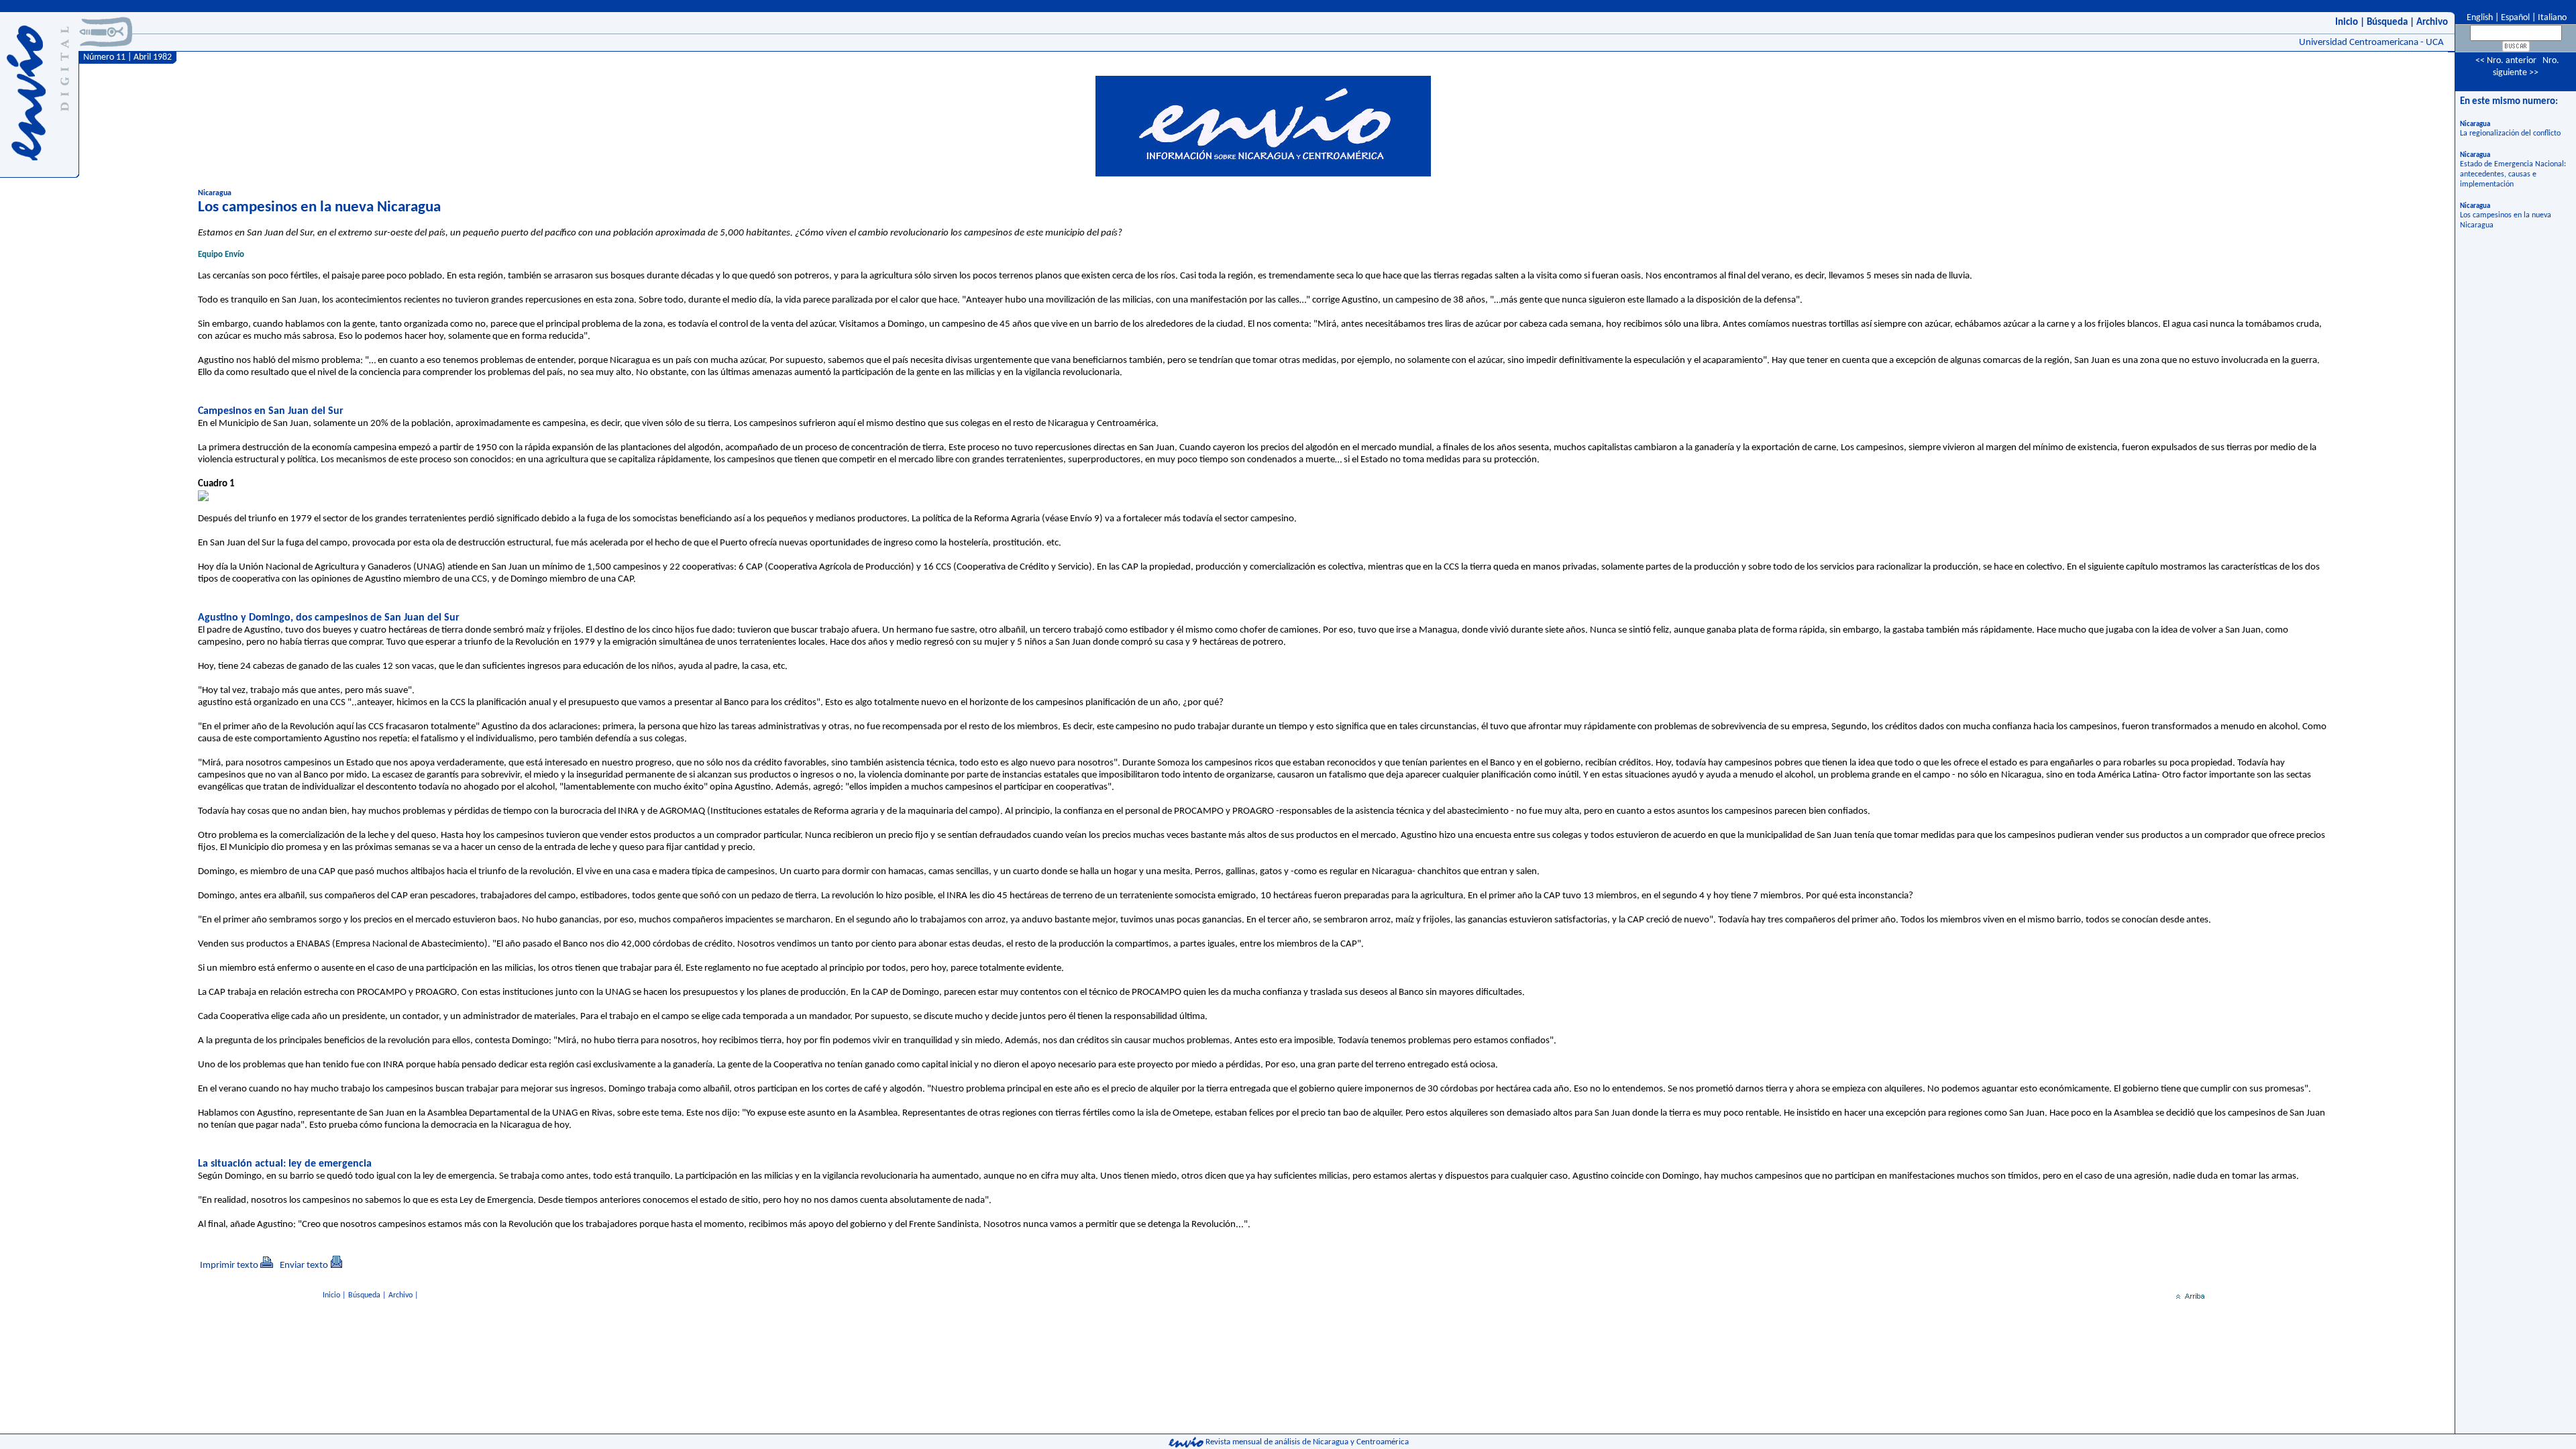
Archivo (2432, 22)
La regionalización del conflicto (2510, 133)
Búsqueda (2387, 22)
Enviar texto (304, 1266)
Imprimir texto (229, 1266)
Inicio (2347, 22)
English (2479, 18)
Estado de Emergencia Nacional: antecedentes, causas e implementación (2513, 174)
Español (2515, 18)
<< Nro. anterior (2506, 61)
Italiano (2552, 18)
